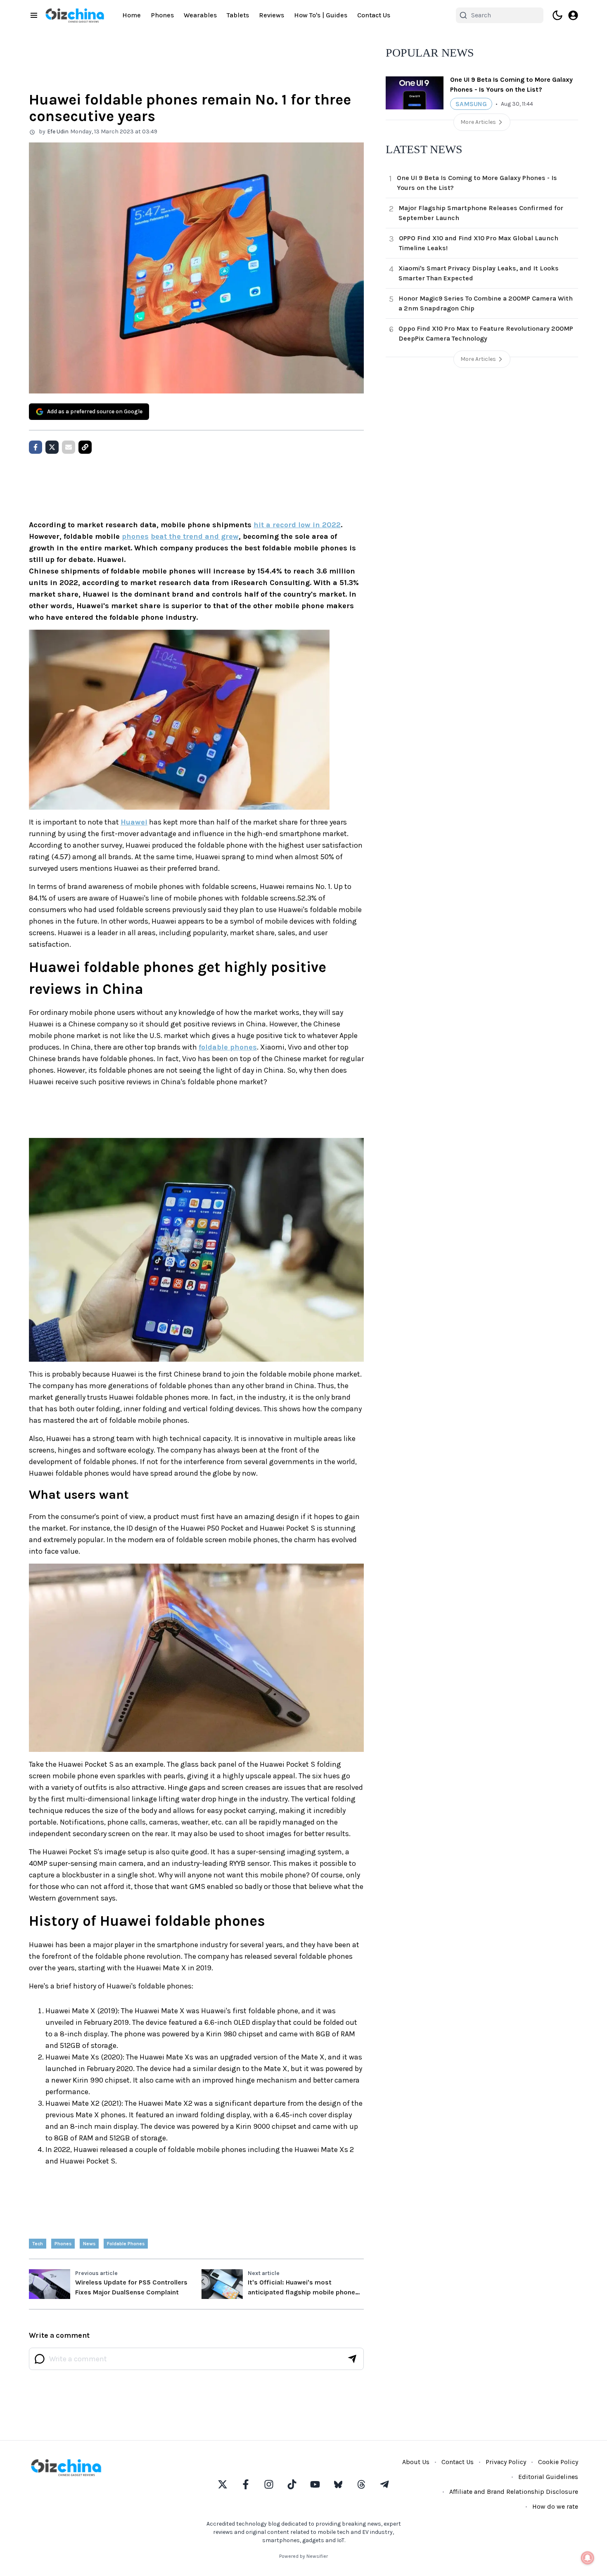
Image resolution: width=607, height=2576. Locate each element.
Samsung (471, 104)
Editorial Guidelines (548, 2477)
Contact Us (374, 15)
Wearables (200, 15)
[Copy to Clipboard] (85, 447)
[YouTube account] (315, 2484)
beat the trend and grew (195, 536)
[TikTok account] (292, 2484)
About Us (416, 2462)
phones (135, 536)
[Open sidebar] (34, 15)
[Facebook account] (246, 2484)
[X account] (223, 2484)
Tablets (238, 15)
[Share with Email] (69, 447)
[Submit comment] (352, 2359)
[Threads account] (361, 2484)
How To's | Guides (321, 15)
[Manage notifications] (588, 2558)
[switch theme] (557, 15)
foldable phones (228, 1047)
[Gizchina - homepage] (75, 15)
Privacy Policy (506, 2462)
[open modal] (573, 15)
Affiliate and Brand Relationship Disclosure (514, 2492)
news (89, 2244)
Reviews (271, 15)
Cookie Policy (558, 2462)
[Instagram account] (269, 2484)
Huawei (134, 822)
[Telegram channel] (384, 2484)
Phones (162, 15)
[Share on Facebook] (36, 447)
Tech (38, 2244)
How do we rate (555, 2506)
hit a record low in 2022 (297, 525)
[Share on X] (52, 447)
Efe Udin (58, 132)
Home (132, 15)
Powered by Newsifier (303, 2556)
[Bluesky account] (338, 2484)
